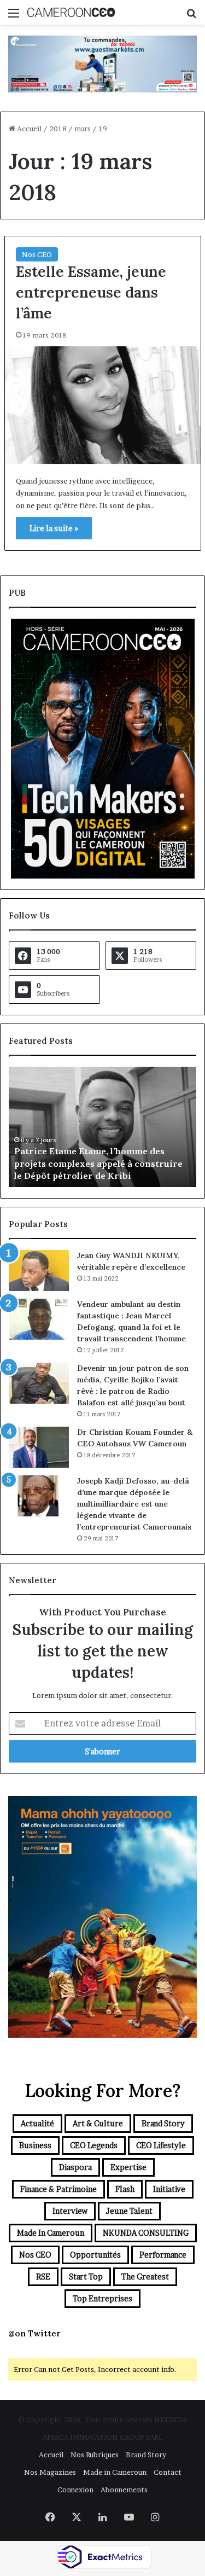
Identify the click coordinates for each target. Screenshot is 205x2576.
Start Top (86, 2276)
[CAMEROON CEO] (71, 12)
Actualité (37, 2123)
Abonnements (124, 2490)
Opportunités (95, 2255)
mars (83, 129)
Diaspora (75, 2167)
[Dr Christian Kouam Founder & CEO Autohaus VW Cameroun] (39, 1447)
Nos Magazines (50, 2472)
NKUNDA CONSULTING (146, 2233)
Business (35, 2145)
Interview (70, 2211)
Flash (125, 2189)
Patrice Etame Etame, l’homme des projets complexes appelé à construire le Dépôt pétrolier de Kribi (98, 1163)
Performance (163, 2255)
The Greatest (145, 2276)
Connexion (75, 2490)
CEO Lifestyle (161, 2145)
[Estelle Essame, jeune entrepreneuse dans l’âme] (103, 405)
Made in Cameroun (51, 2233)
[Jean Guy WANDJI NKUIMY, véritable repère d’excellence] (39, 1270)
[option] (102, 1127)
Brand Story (163, 2123)
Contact (168, 2472)
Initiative (169, 2189)
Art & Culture (98, 2123)
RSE (43, 2276)
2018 (58, 129)
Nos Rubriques (95, 2455)
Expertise (128, 2167)
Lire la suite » (54, 528)
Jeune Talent (129, 2211)
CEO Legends (94, 2145)
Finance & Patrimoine (58, 2189)
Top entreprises (102, 2298)
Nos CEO (37, 254)
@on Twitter (34, 2333)
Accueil (28, 129)
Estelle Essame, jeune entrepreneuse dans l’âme (91, 292)
